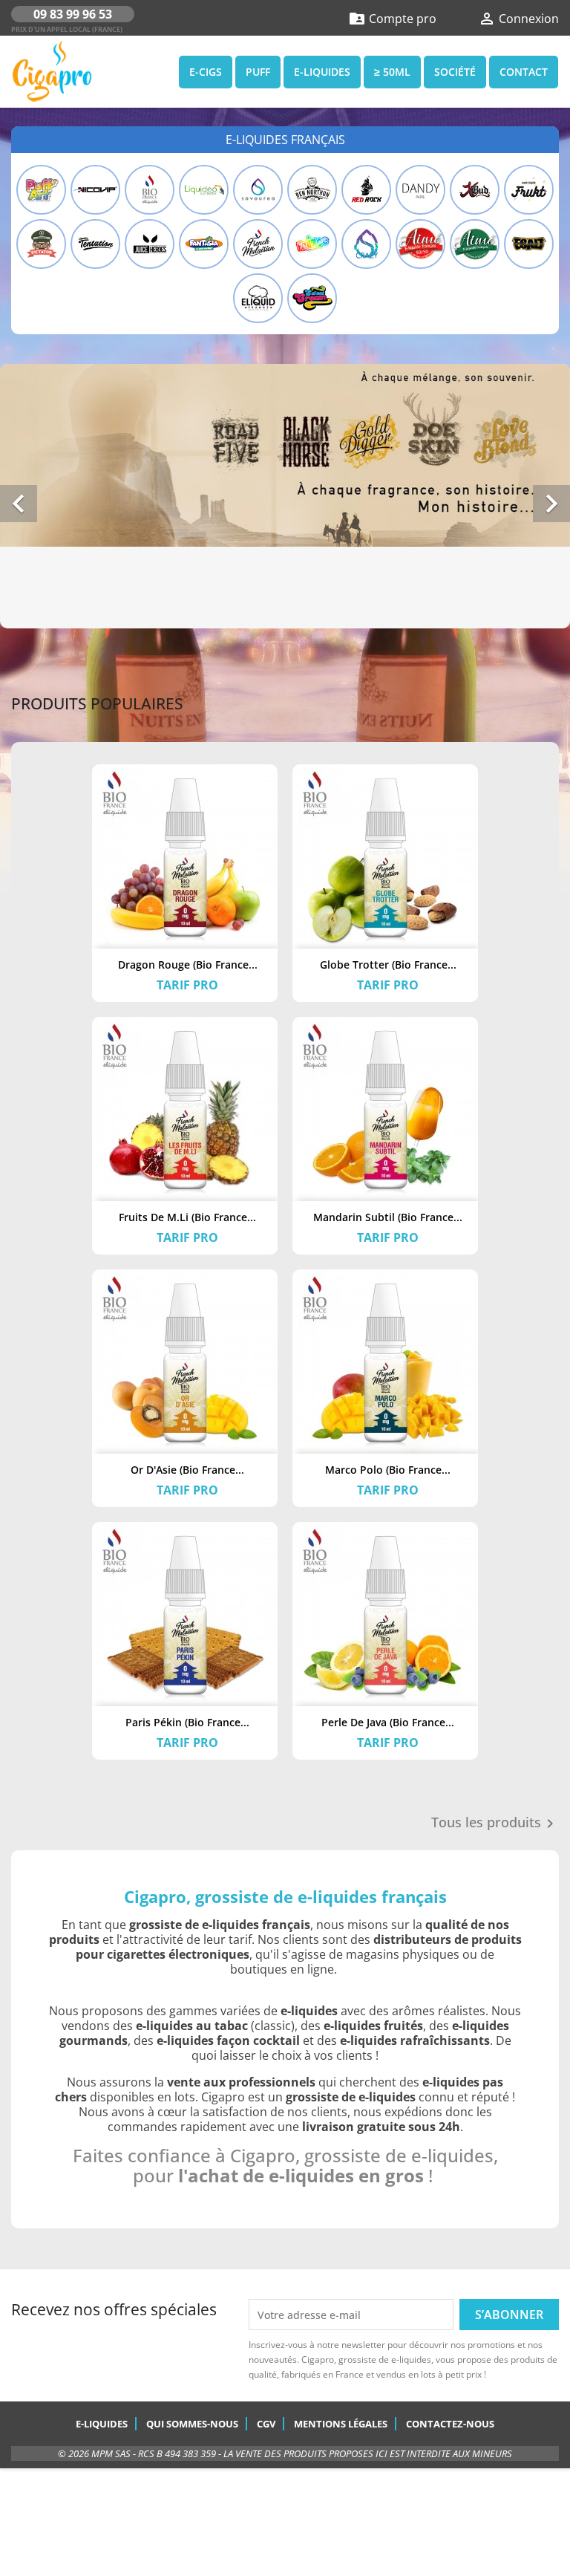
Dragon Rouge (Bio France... (188, 965)
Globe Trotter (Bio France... (388, 965)
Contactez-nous (450, 2424)
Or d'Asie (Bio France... (187, 1470)
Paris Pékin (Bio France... (187, 1722)
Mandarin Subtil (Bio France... (388, 1217)
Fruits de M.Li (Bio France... (187, 1217)
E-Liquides (322, 72)
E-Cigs (206, 72)
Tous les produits (495, 1824)
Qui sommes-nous (192, 2424)
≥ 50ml (392, 72)
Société (455, 72)
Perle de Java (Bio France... (388, 1722)
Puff (258, 72)
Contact (524, 72)
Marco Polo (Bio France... (388, 1470)
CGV (266, 2424)
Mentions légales (341, 2424)
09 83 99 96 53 (73, 14)
